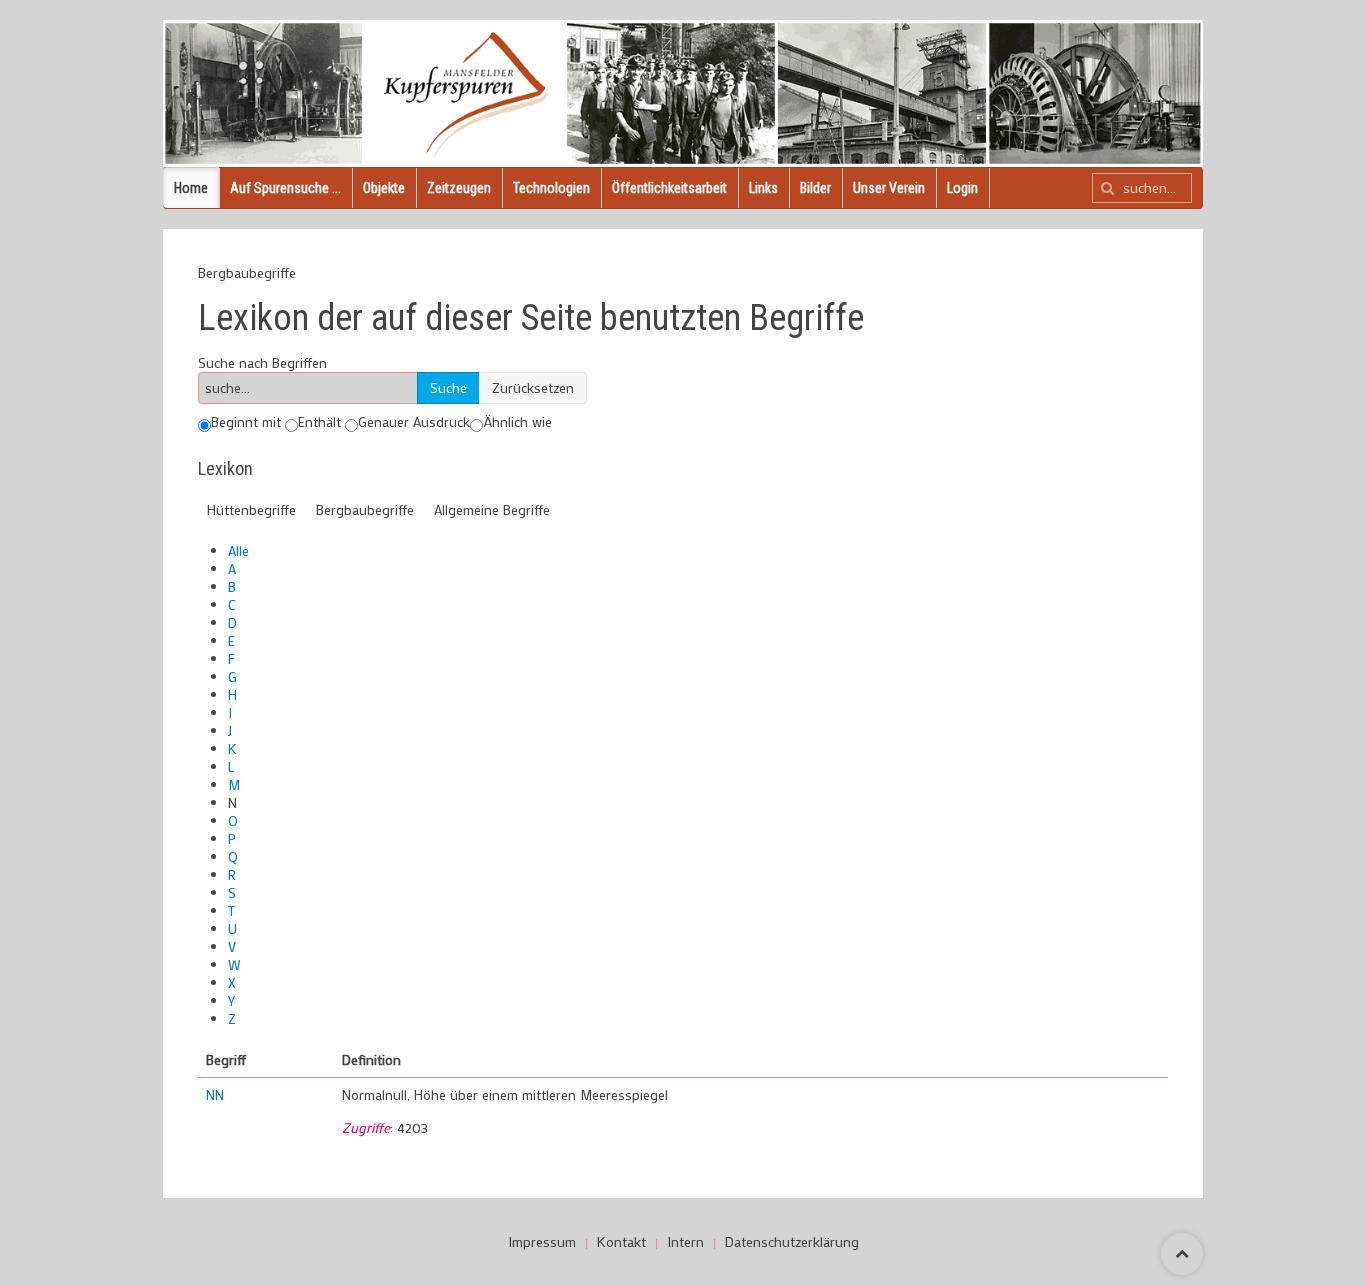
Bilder (815, 188)
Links (763, 188)
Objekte (384, 188)
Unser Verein (889, 188)
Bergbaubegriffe (365, 509)
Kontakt (621, 1242)
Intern (685, 1242)
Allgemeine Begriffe (492, 509)
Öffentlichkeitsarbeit (669, 188)
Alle (238, 550)
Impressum (542, 1242)
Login (962, 188)
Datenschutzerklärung (792, 1242)
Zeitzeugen (459, 188)
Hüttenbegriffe (251, 509)
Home (191, 188)
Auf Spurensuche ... (285, 188)
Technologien (551, 188)
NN (215, 1094)
